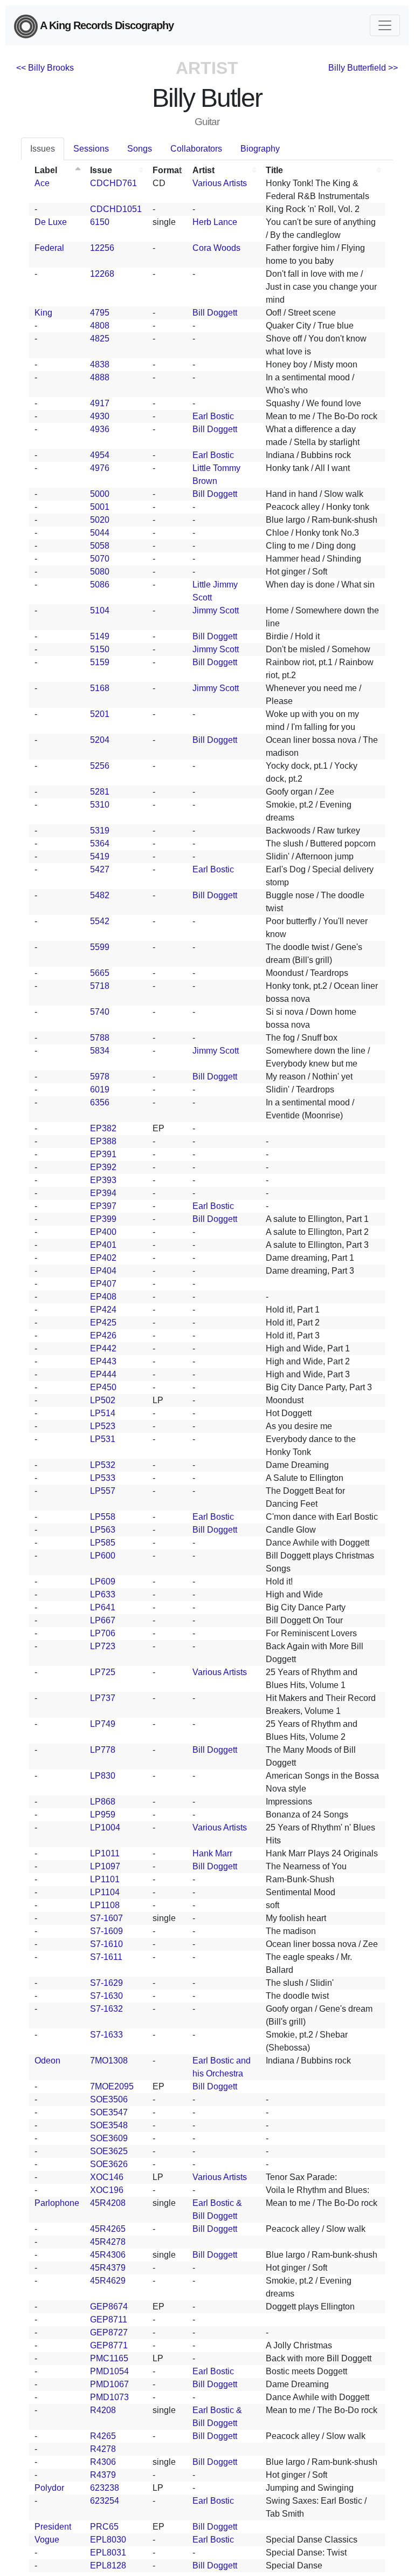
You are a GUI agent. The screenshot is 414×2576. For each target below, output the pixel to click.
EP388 (103, 1141)
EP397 (103, 1206)
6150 (100, 222)
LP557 (103, 1491)
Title (274, 170)
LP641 (103, 1607)
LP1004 (105, 1827)
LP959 (103, 1815)
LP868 (103, 1802)
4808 (100, 326)
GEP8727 (109, 2332)
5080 (100, 572)
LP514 (103, 1413)
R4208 (103, 2410)
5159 (100, 662)
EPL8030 (108, 2540)
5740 (100, 1012)
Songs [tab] (140, 149)
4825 (100, 339)
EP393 (103, 1180)
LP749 (103, 1724)
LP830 (103, 1776)
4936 (100, 429)
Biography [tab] (260, 149)
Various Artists (220, 183)
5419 (100, 856)
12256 (102, 248)
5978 (100, 1077)
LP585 (103, 1543)
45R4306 (108, 2255)
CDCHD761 (113, 183)
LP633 (103, 1594)
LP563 (103, 1530)
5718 (100, 986)
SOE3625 (109, 2151)
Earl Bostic (213, 416)
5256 (100, 766)
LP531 (103, 1439)
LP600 (103, 1556)
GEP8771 (109, 2345)
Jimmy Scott (216, 610)
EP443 (103, 1361)
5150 (100, 649)
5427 (100, 869)
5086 (100, 585)
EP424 (103, 1310)
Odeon (47, 2061)
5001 (100, 507)
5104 (100, 610)
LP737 (103, 1698)
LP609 (103, 1581)
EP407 (103, 1284)
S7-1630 (106, 1996)
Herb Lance (215, 222)
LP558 (103, 1517)
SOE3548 (109, 2125)
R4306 (103, 2462)
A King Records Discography (106, 25)
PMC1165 (109, 2358)
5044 (100, 533)
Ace (42, 183)
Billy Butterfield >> (363, 68)
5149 (100, 636)
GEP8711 (109, 2319)
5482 (100, 895)
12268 (102, 274)
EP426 (103, 1335)
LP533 (103, 1478)
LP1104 (105, 1892)
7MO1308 (109, 2061)
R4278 (103, 2449)
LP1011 (105, 1853)
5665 (100, 973)
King (43, 313)
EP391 (103, 1154)
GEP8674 (109, 2307)
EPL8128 (108, 2565)
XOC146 (107, 2177)
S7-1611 (106, 1957)
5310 (100, 805)
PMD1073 (109, 2397)
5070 (100, 559)
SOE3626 (109, 2164)
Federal (49, 248)
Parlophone (57, 2203)
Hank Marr (212, 1853)
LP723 (103, 1646)
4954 (100, 455)
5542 (100, 921)
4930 (100, 416)
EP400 (103, 1232)
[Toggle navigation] (385, 25)
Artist (203, 170)
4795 (100, 313)
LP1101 (105, 1879)
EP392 (103, 1167)
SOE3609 (109, 2138)
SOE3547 (109, 2112)
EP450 (103, 1387)
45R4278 (108, 2242)
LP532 (103, 1465)
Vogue (47, 2540)
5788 (100, 1038)
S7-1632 (106, 2009)
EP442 (103, 1348)
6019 (100, 1089)
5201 (100, 714)
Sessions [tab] (91, 149)
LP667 (103, 1620)
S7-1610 (106, 1944)
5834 (100, 1051)
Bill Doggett (215, 313)
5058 (100, 546)
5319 (100, 831)
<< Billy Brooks (45, 68)
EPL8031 (108, 2553)
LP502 (103, 1400)
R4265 (103, 2436)
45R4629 (108, 2281)
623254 (105, 2501)
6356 (100, 1102)
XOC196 (107, 2190)
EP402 (103, 1258)
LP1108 (105, 1905)
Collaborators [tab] (196, 149)
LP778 (103, 1750)
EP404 (103, 1271)
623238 (105, 2488)
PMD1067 (109, 2384)
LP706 (103, 1633)
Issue (101, 170)
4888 (100, 377)
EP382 (103, 1128)
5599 (100, 947)
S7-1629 (106, 1983)
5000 (100, 494)
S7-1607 (106, 1918)
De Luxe (51, 222)
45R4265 (108, 2229)
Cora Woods (216, 248)
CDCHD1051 (116, 209)
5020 (100, 520)
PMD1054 (109, 2371)
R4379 (103, 2475)
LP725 (103, 1672)
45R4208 (108, 2203)
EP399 (103, 1219)
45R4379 (108, 2268)
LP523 (103, 1426)
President (53, 2527)
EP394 (103, 1193)
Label (46, 170)
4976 (100, 468)
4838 (100, 364)
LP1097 (105, 1866)
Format (167, 170)
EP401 (103, 1245)
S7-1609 (106, 1931)
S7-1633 (106, 2035)
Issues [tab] (43, 149)
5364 (100, 843)
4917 (100, 403)
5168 (100, 688)
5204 (100, 740)
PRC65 (104, 2527)
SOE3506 (109, 2099)
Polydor (49, 2488)
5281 (100, 792)
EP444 (103, 1374)
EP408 (103, 1297)
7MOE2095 (112, 2086)
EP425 (103, 1323)
